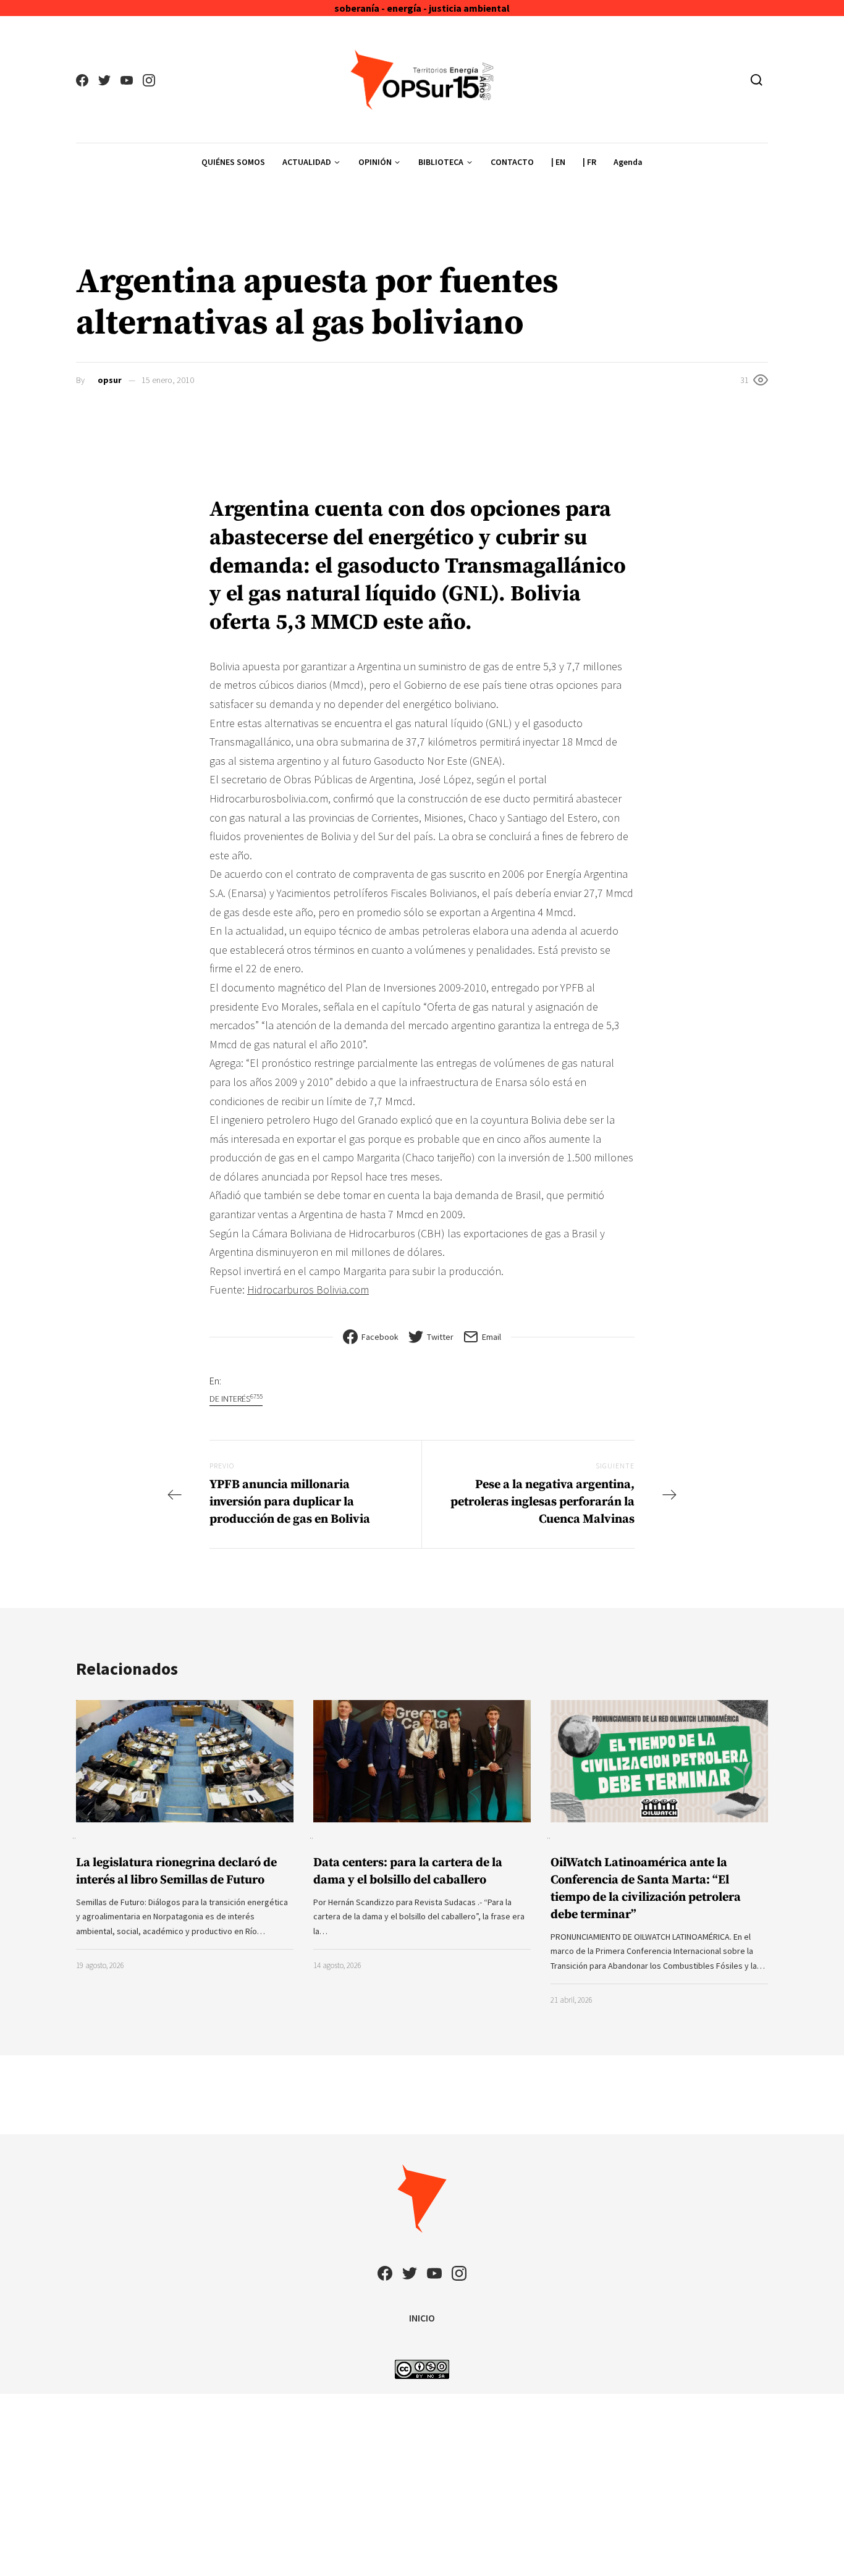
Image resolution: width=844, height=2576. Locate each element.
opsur (110, 380)
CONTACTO (512, 162)
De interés (236, 1398)
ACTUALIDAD (307, 162)
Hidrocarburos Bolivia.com (308, 1290)
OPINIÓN (375, 162)
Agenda (628, 162)
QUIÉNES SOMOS (233, 162)
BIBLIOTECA (441, 162)
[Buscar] (757, 80)
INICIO (422, 2318)
